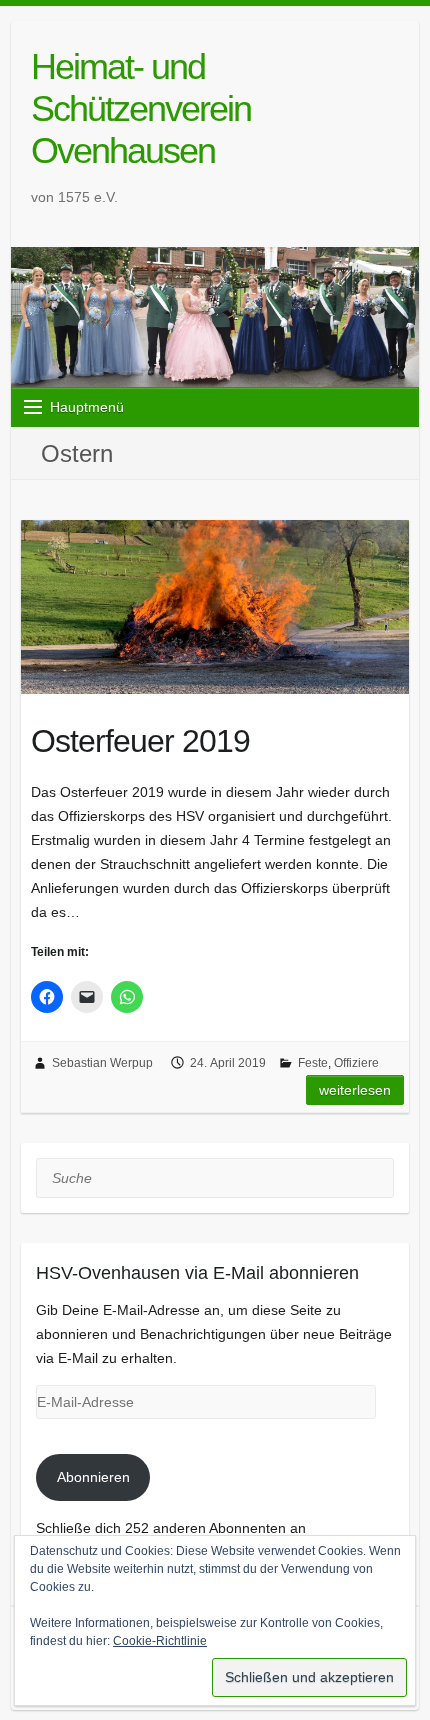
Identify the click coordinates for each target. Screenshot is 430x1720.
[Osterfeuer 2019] (215, 607)
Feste (313, 1063)
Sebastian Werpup (102, 1063)
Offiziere (356, 1063)
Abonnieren (93, 1477)
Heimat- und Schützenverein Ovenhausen (141, 108)
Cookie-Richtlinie (160, 1641)
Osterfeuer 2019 (140, 741)
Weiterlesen (355, 1090)
